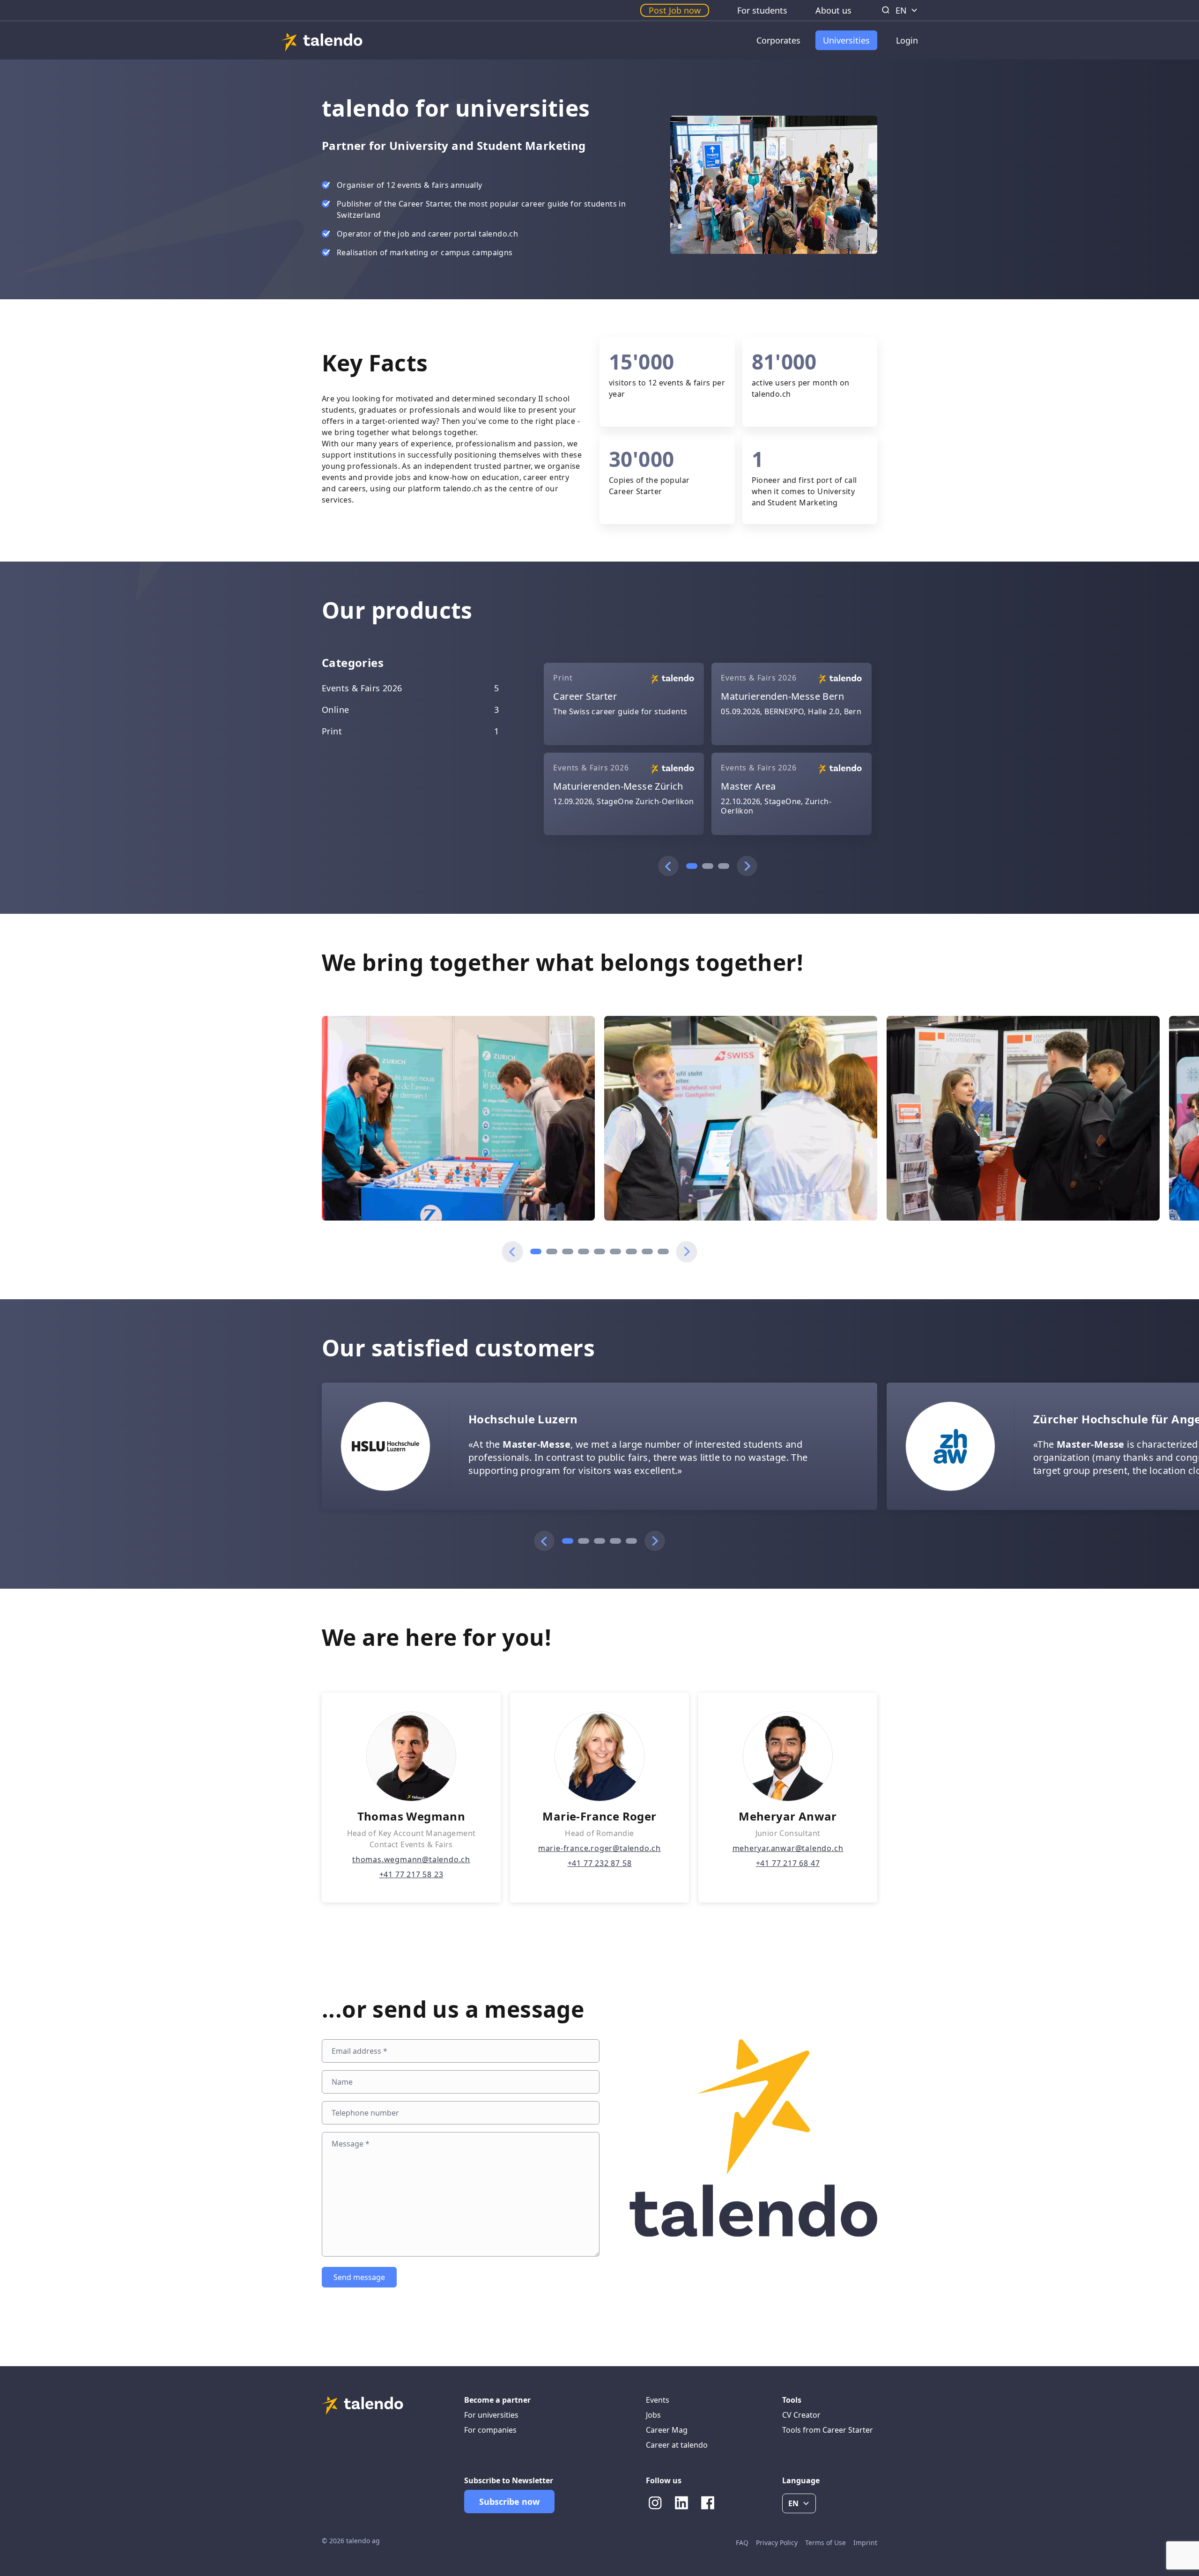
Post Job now (675, 10)
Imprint (865, 2543)
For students (762, 10)
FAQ (742, 2543)
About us (833, 10)
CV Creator (801, 2415)
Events (658, 2400)
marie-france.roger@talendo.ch (599, 1848)
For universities (491, 2415)
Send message (359, 2277)
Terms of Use (825, 2543)
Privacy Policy (777, 2543)
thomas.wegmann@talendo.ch (411, 1859)
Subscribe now (509, 2502)
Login (907, 40)
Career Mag (667, 2430)
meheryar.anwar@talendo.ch (788, 1848)
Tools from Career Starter (828, 2430)
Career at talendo (677, 2445)
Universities (846, 40)
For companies (490, 2430)
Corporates (778, 40)
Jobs (653, 2415)
